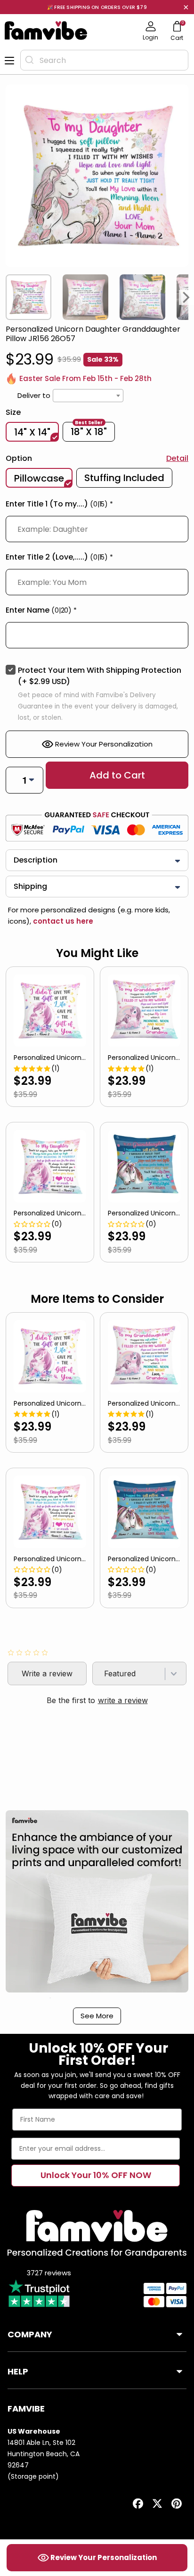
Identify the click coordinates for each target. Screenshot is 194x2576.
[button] (97, 506)
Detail (177, 458)
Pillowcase (39, 478)
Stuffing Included (124, 478)
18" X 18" (89, 431)
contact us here (62, 921)
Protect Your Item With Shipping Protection (100, 676)
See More (97, 2016)
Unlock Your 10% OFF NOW (96, 2175)
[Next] (186, 297)
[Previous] (8, 297)
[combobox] (104, 60)
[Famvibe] (46, 31)
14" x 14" (32, 432)
